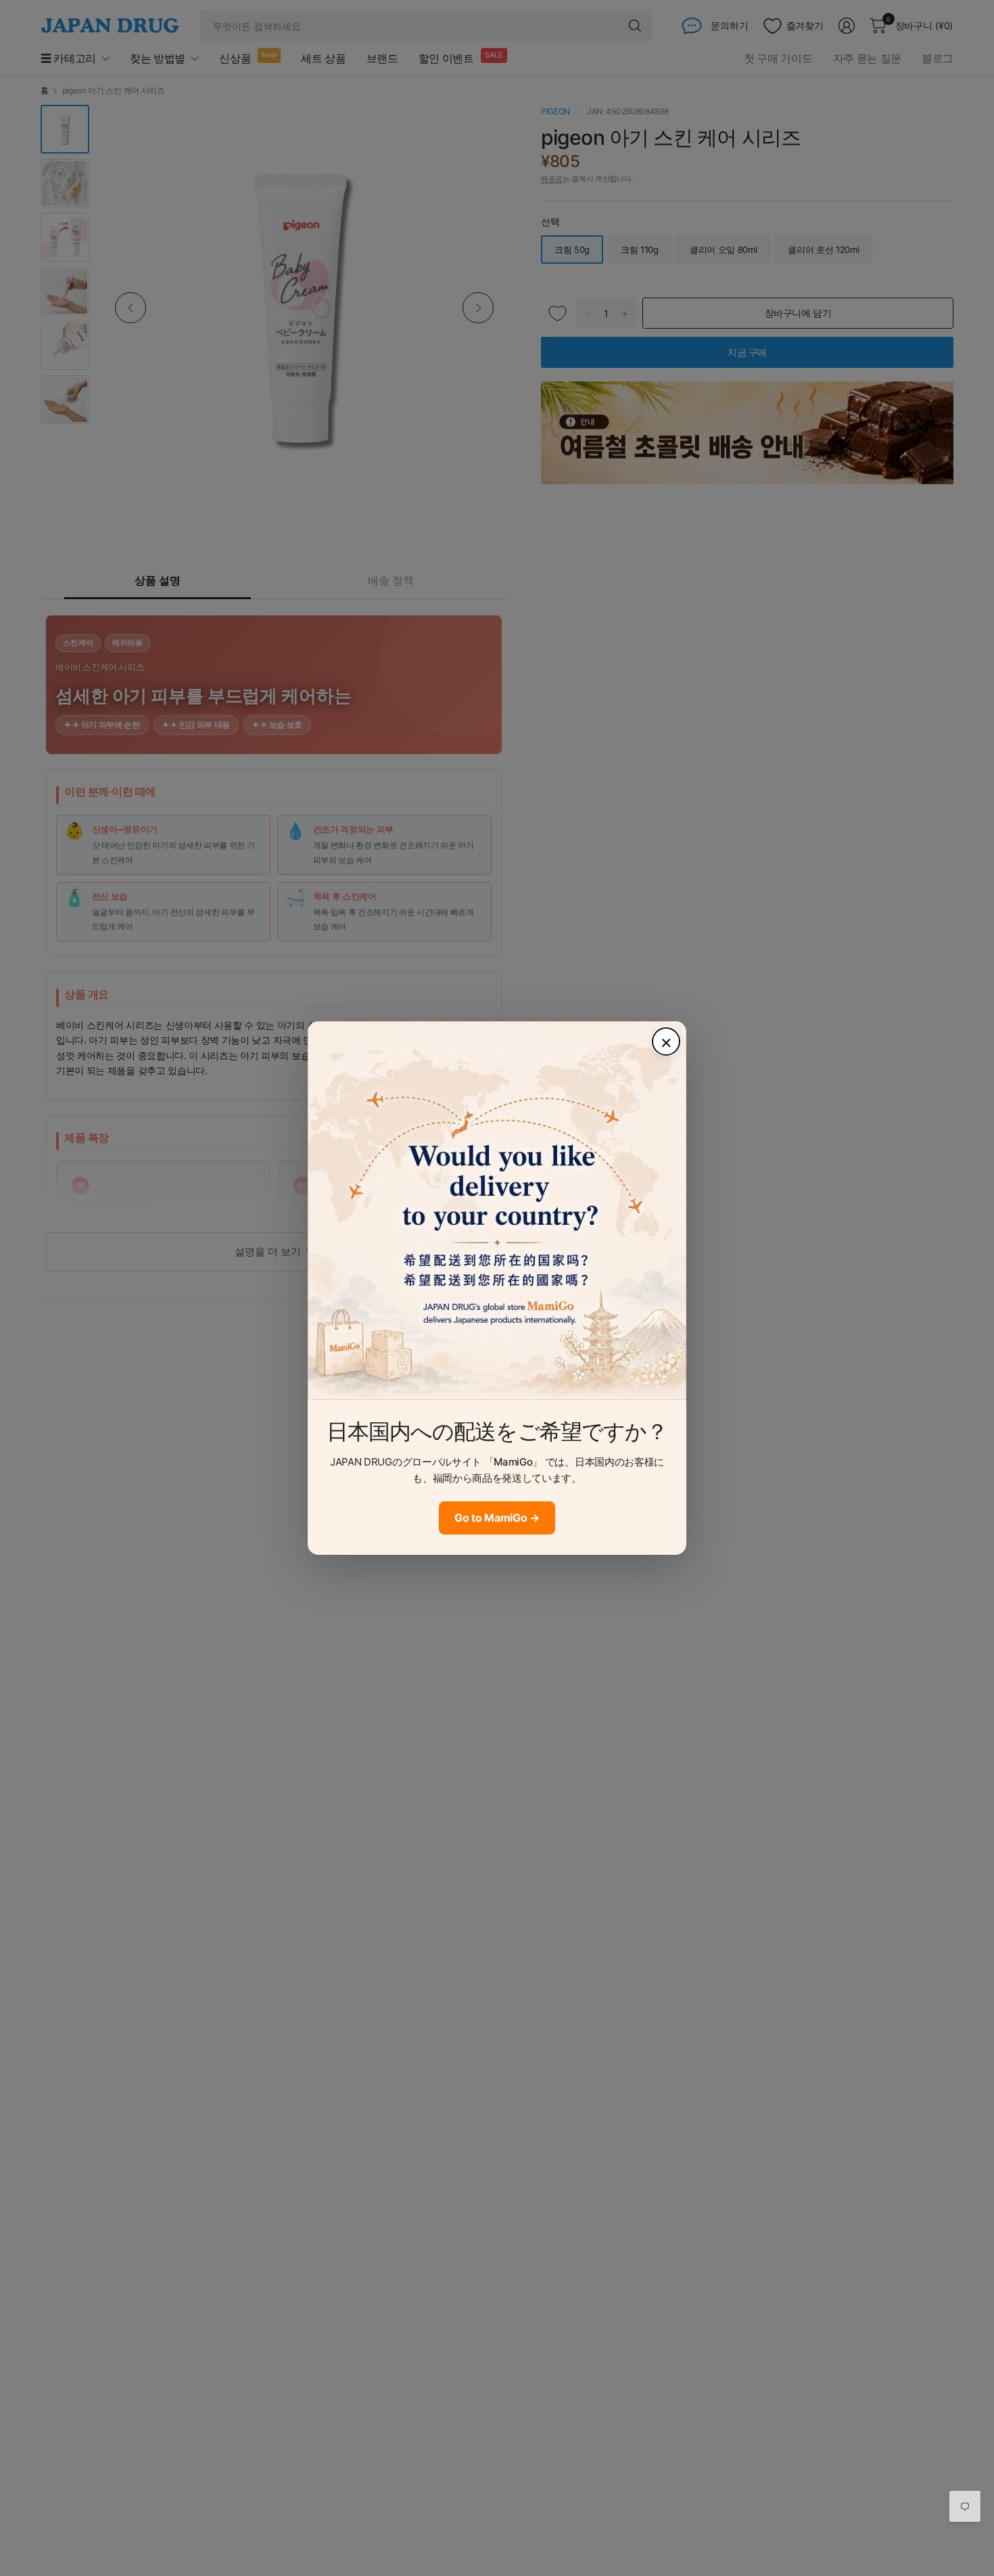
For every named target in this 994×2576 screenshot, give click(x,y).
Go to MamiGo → (497, 1518)
